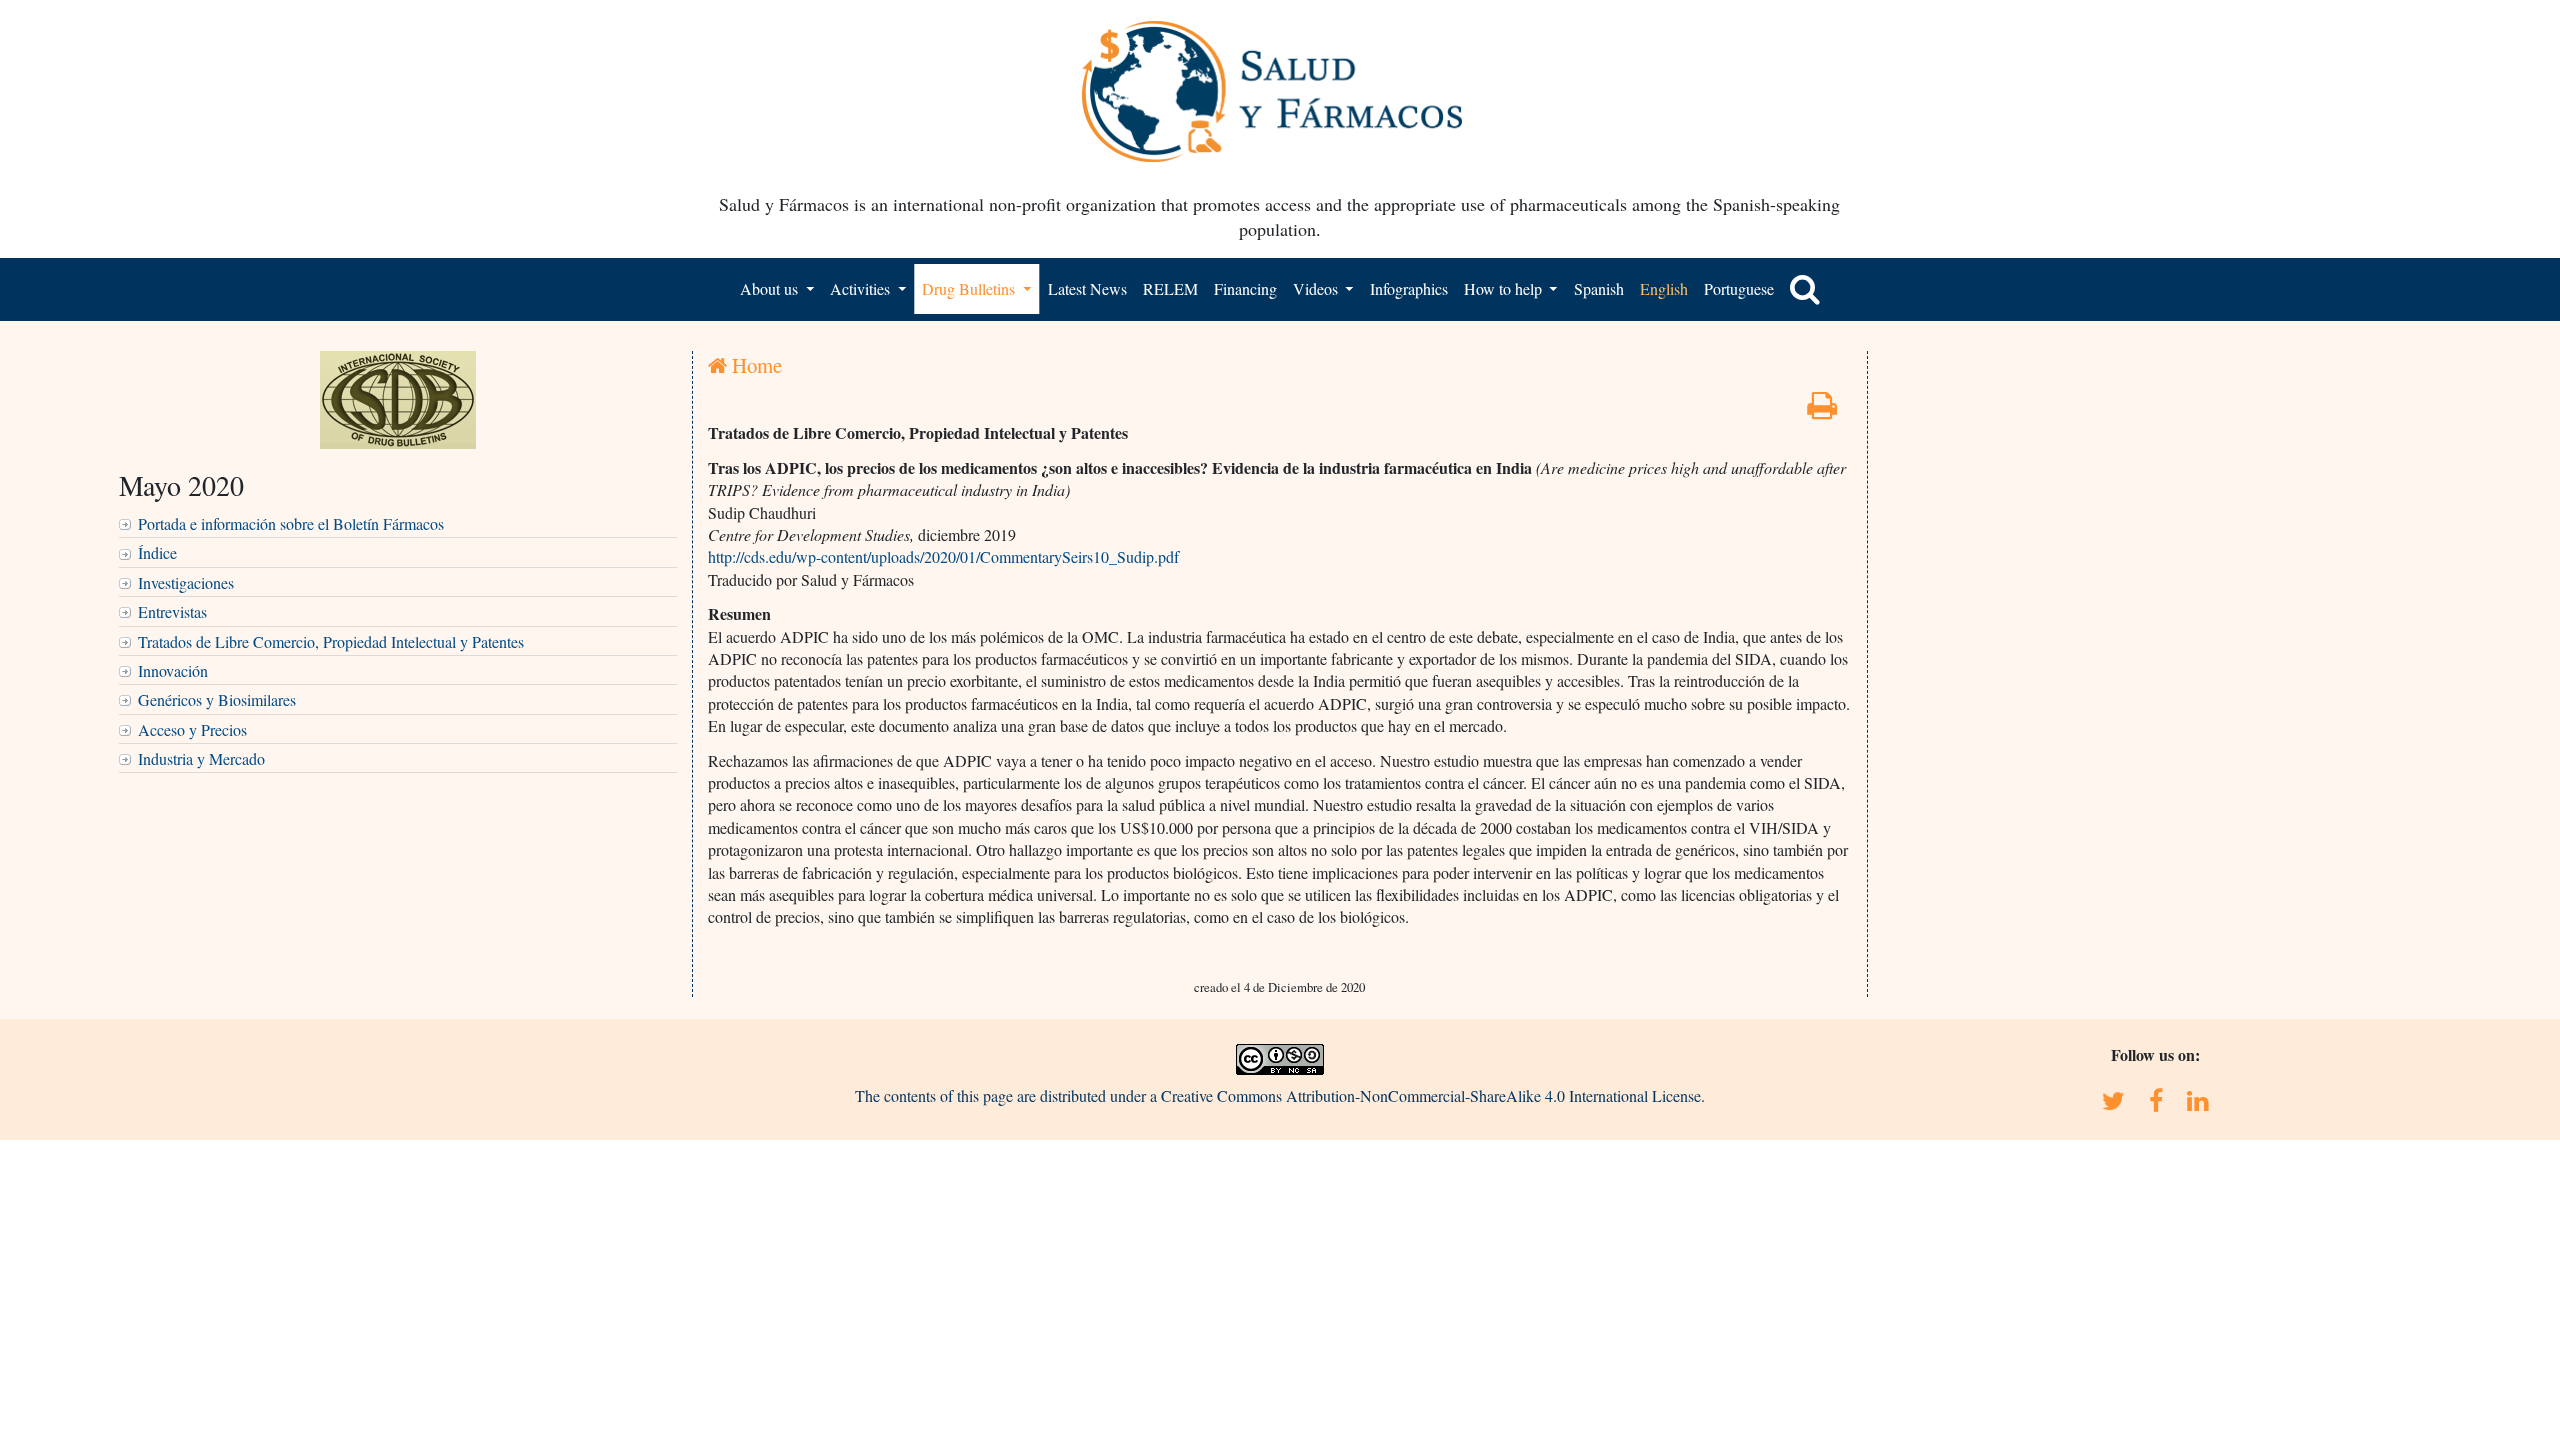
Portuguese (1739, 288)
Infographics (1409, 288)
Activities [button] (862, 288)
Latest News (1087, 288)
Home (754, 365)
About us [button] (771, 288)
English (1664, 288)
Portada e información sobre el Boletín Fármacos (291, 523)
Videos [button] (1317, 288)
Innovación (173, 670)
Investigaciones (186, 582)
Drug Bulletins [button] (970, 288)
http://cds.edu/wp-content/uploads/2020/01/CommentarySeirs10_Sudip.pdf (943, 556)
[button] (1805, 289)
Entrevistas (172, 611)
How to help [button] (1505, 288)
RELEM (1170, 288)
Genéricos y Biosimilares (217, 699)
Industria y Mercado (201, 758)
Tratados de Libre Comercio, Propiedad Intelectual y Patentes (331, 641)
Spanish (1599, 288)
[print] (1822, 410)
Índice (157, 552)
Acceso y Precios (192, 729)
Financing (1245, 288)
